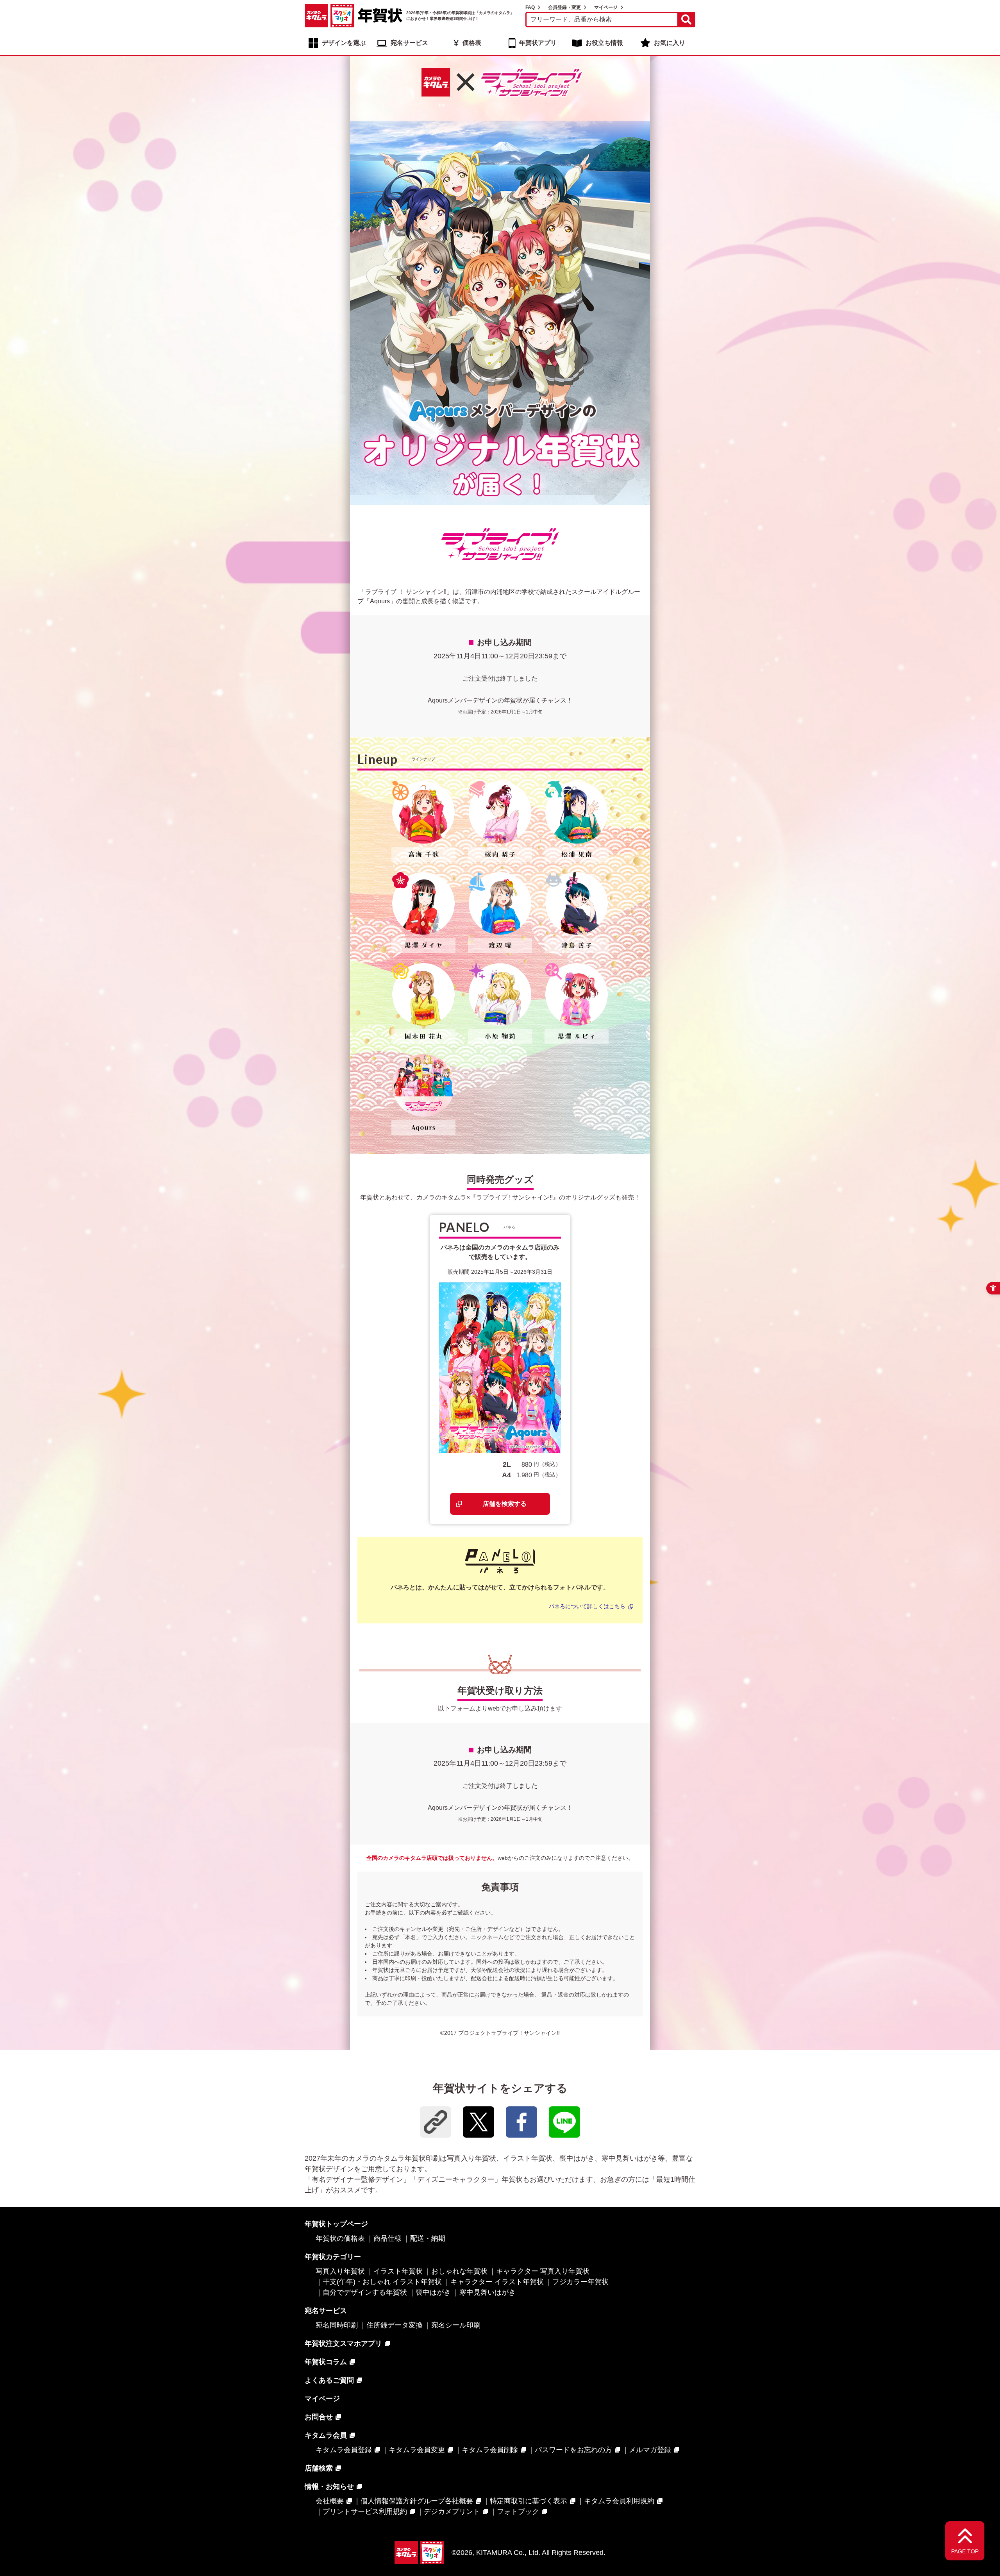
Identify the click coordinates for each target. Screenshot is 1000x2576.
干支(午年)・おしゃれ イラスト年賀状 (382, 2282)
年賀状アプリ (538, 43)
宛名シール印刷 (456, 2325)
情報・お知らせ (329, 2487)
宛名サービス (409, 43)
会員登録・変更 (564, 7)
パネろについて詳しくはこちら (587, 1606)
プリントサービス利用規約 (365, 2512)
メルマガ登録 (650, 2450)
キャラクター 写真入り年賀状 (543, 2271)
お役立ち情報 (604, 43)
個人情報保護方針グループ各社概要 (417, 2501)
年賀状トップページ (336, 2224)
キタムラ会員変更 (417, 2450)
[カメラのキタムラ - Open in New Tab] (316, 16)
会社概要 (330, 2501)
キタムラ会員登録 (344, 2450)
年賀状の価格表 (340, 2238)
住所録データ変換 (395, 2325)
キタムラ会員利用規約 (619, 2501)
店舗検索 (319, 2468)
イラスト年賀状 (398, 2271)
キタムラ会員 (326, 2435)
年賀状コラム (326, 2362)
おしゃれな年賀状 (459, 2271)
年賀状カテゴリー (333, 2257)
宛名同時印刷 (337, 2325)
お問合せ (319, 2417)
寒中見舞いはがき (487, 2292)
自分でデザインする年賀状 (365, 2292)
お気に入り (670, 43)
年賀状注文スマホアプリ (343, 2344)
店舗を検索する (505, 1504)
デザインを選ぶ (344, 43)
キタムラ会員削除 (490, 2450)
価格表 (472, 43)
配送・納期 (428, 2238)
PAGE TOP (965, 2551)
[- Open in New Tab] (479, 2122)
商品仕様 (387, 2238)
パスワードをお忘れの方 (573, 2450)
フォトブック (518, 2512)
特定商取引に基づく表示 (529, 2501)
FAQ (530, 7)
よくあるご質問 (329, 2380)
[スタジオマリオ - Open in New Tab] (342, 16)
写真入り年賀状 (340, 2271)
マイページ (606, 7)
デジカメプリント (452, 2512)
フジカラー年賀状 (580, 2282)
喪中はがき (433, 2292)
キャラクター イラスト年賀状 (497, 2282)
